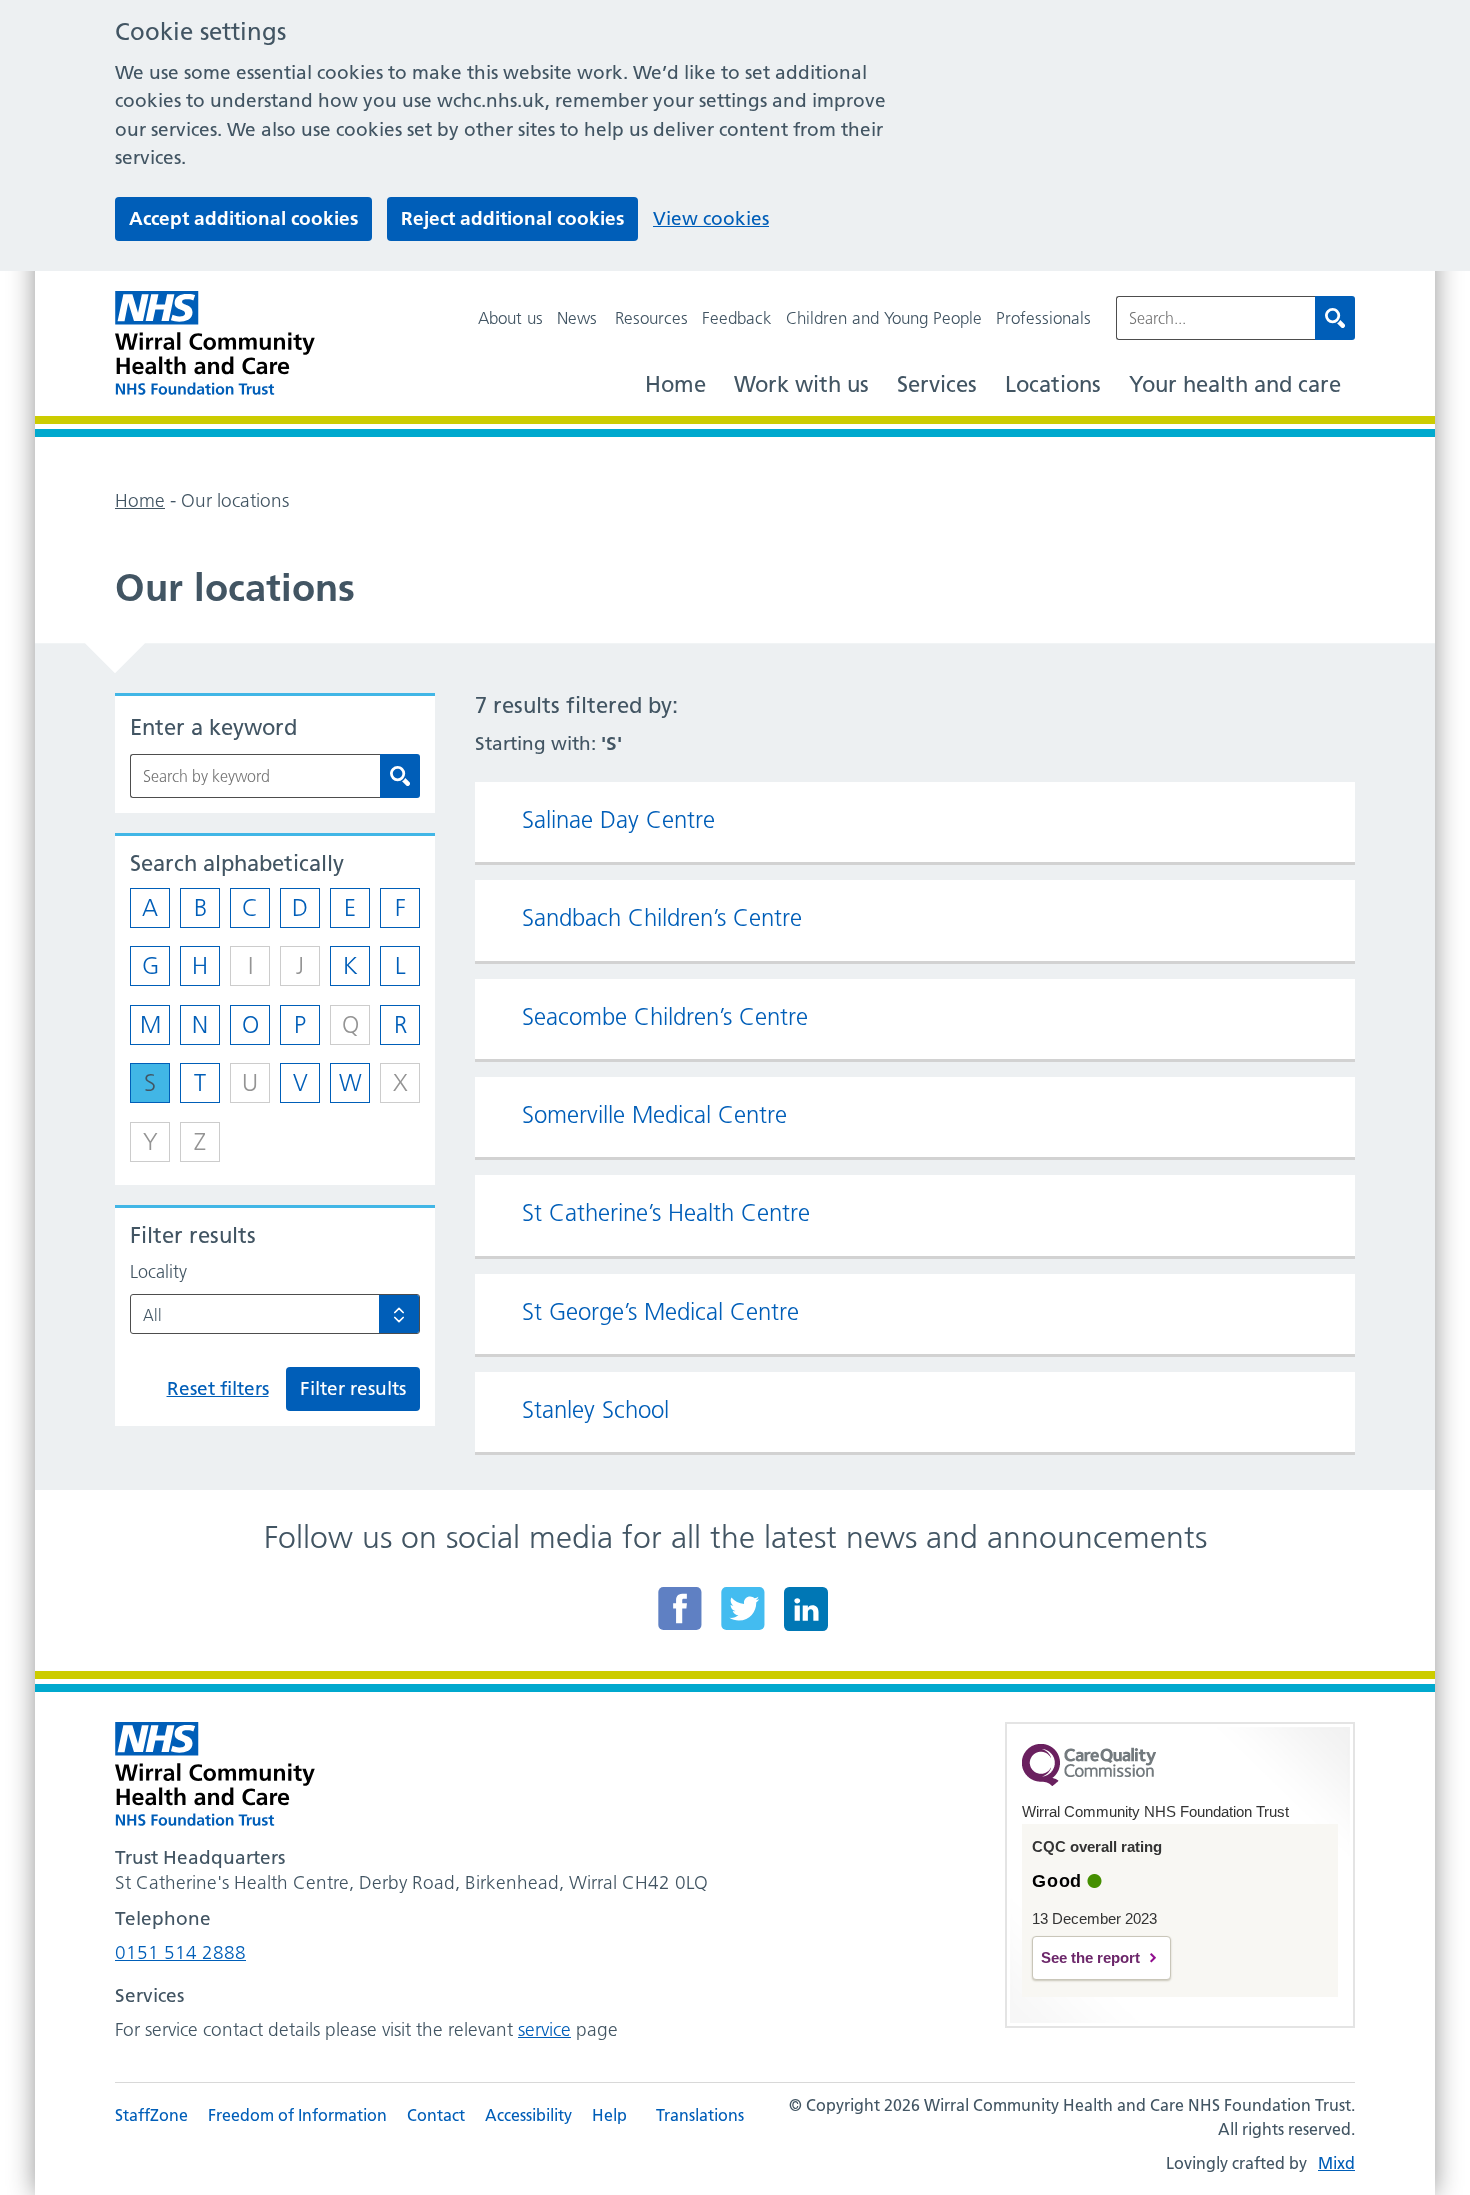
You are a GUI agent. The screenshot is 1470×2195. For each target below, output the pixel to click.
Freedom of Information (297, 2115)
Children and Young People (884, 318)
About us (510, 318)
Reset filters (218, 1388)
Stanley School (595, 1410)
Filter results (353, 1388)
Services (937, 384)
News (577, 318)
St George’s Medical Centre (660, 1312)
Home (675, 384)
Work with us (801, 384)
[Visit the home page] (215, 343)
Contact (436, 2115)
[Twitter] (743, 1608)
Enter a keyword (213, 727)
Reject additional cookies (512, 218)
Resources (651, 318)
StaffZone (151, 2115)
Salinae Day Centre (618, 820)
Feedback (737, 318)
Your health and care (1235, 384)
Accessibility (528, 2115)
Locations (1053, 384)
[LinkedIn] (806, 1608)
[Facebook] (680, 1608)
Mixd (1336, 2163)
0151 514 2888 (180, 1952)
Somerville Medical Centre (654, 1115)
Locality (158, 1272)
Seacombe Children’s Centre (665, 1017)
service (544, 2029)
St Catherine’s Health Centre (666, 1213)
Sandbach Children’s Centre (662, 918)
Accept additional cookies (243, 218)
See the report (1090, 1957)
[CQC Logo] (1089, 1781)
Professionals (1043, 318)
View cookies (711, 218)
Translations (700, 2115)
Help (609, 2115)
